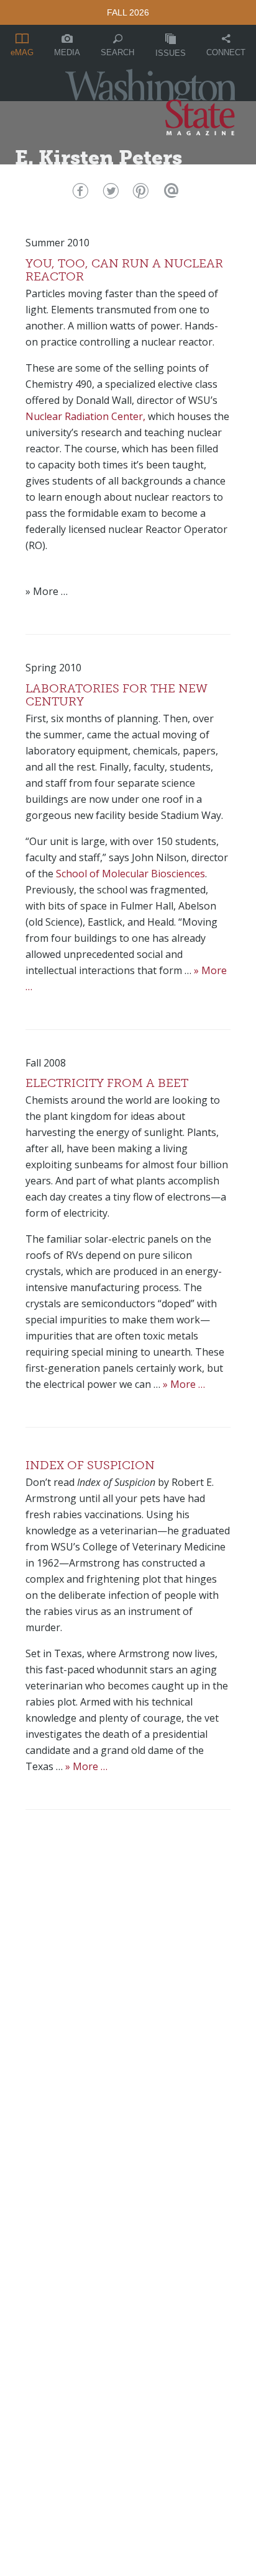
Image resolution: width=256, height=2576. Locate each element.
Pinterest (139, 194)
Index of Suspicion (90, 1465)
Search (117, 52)
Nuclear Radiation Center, (85, 416)
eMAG (22, 52)
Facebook (79, 194)
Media (67, 52)
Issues (171, 53)
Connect (226, 52)
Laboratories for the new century (117, 695)
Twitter (109, 194)
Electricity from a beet (107, 1083)
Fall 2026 (128, 12)
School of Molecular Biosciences (130, 874)
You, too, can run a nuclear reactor (124, 270)
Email (170, 194)
